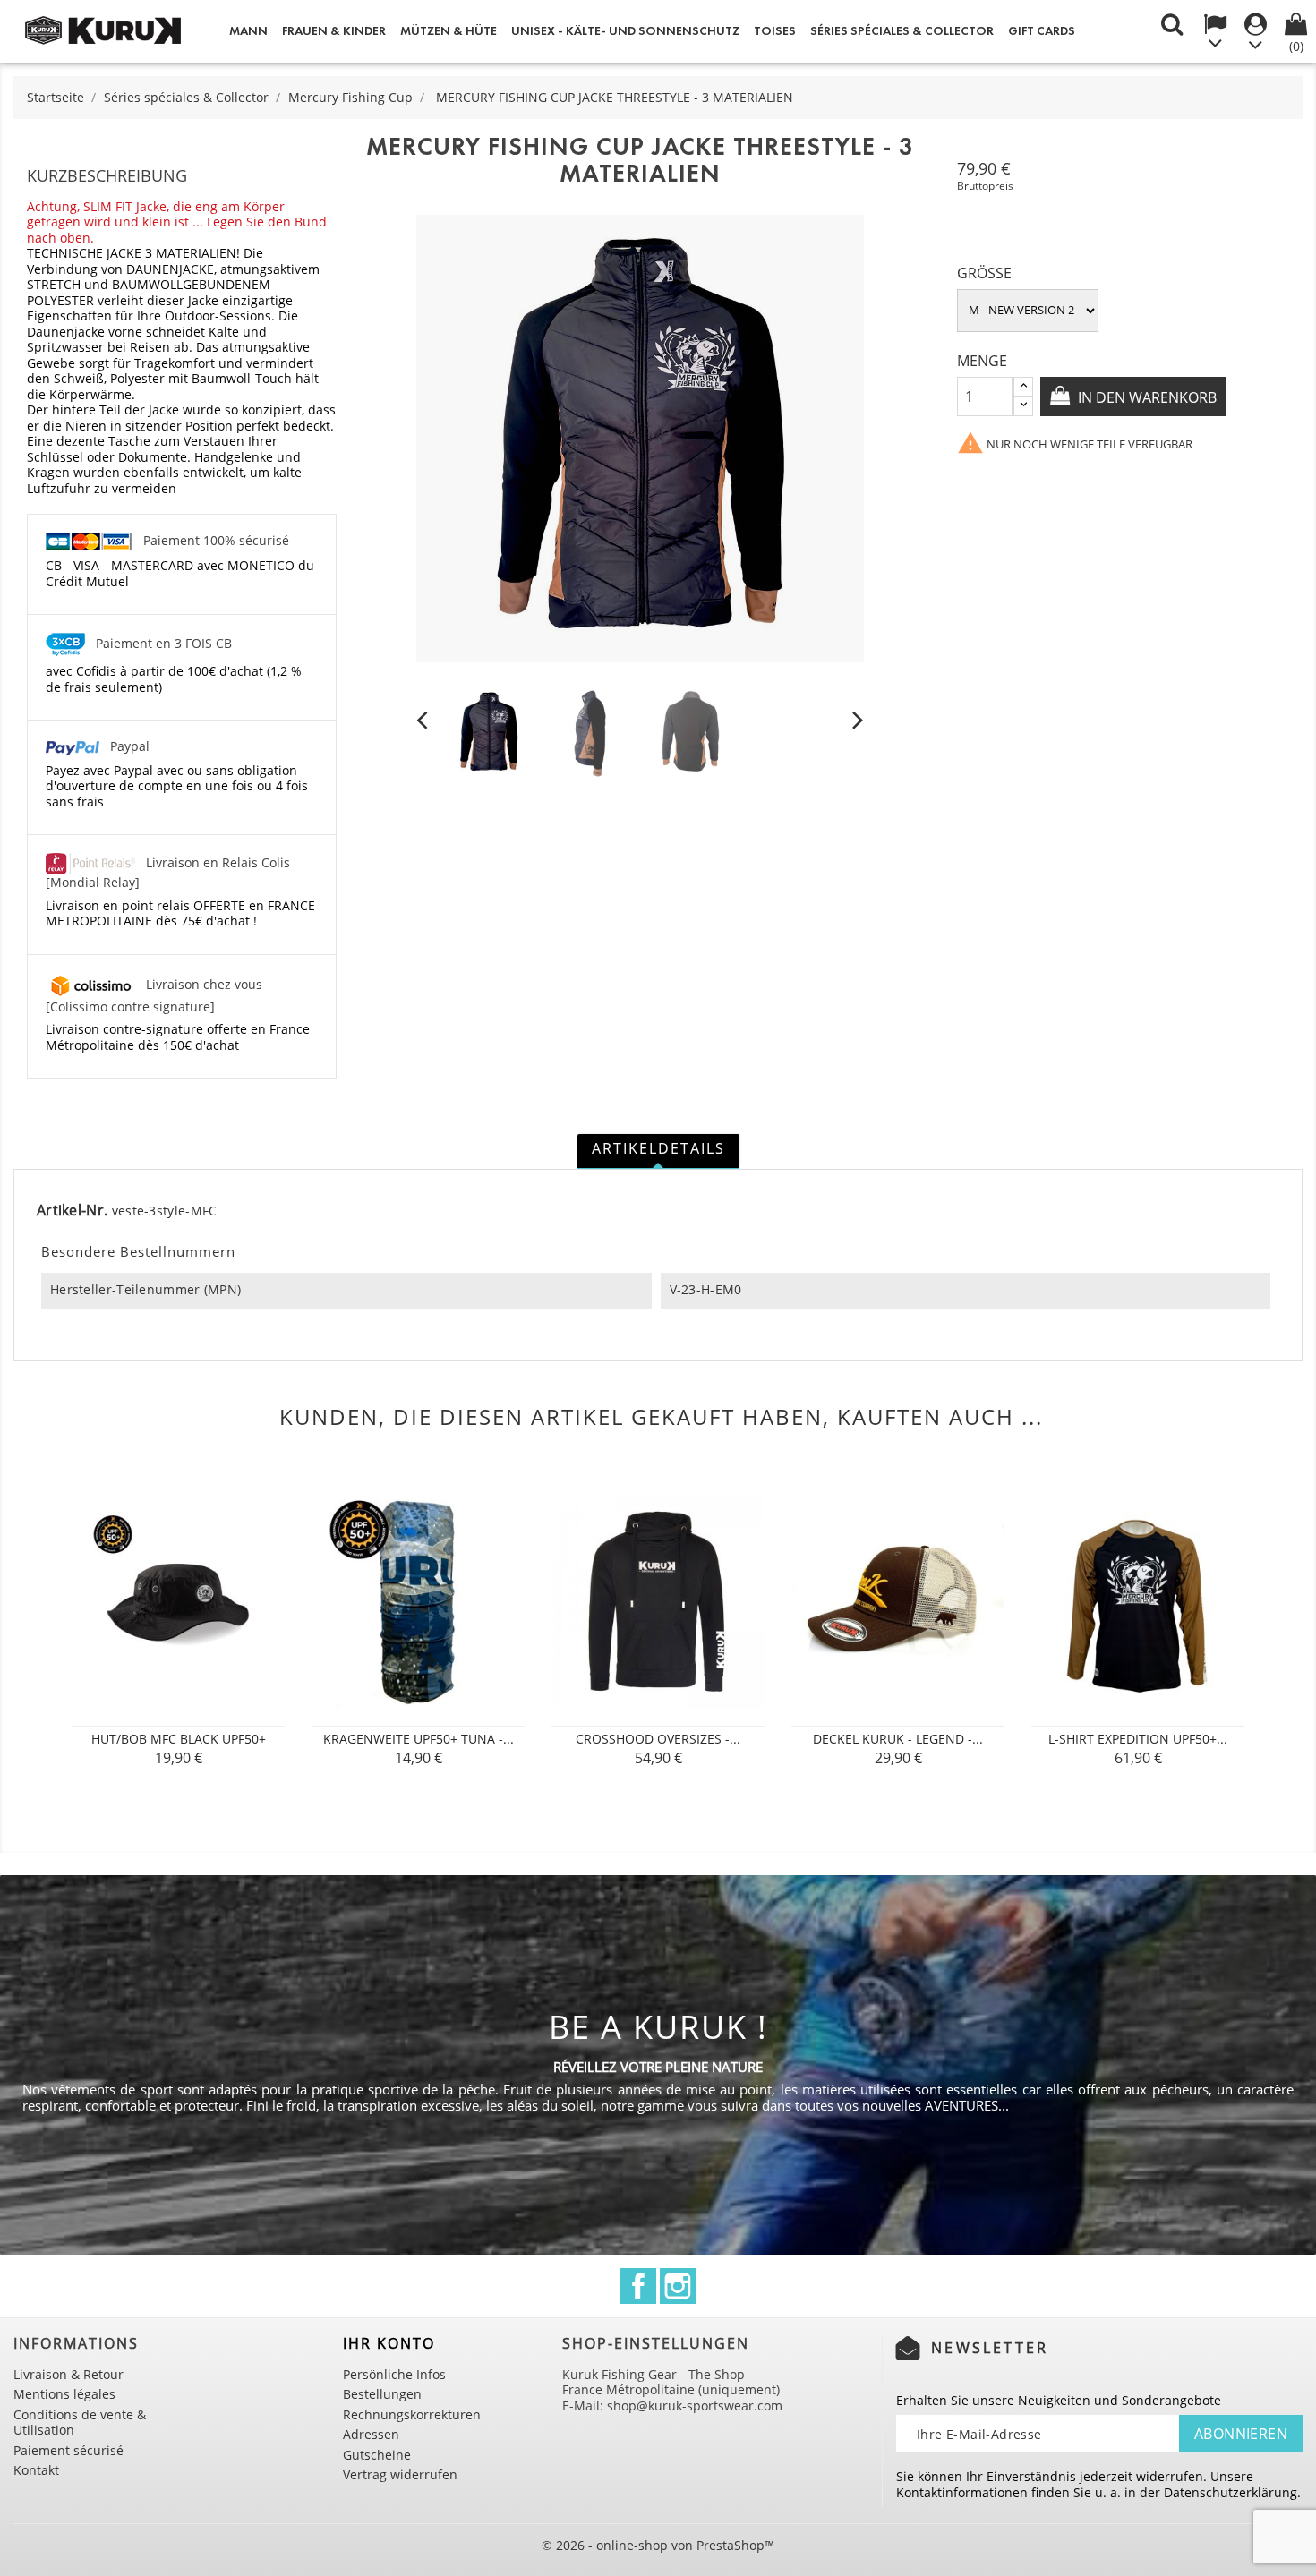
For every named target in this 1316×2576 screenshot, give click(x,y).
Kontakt (36, 2470)
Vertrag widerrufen (400, 2474)
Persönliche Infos (394, 2374)
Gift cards (1042, 31)
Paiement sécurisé (68, 2450)
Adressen (371, 2434)
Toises (775, 31)
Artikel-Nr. (72, 1211)
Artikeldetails (658, 1148)
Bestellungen (382, 2394)
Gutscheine (377, 2455)
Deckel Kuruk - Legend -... (898, 1739)
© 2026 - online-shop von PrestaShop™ (658, 2545)
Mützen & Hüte (449, 31)
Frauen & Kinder (334, 31)
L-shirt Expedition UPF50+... (1138, 1739)
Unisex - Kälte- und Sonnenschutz (625, 31)
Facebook (638, 2286)
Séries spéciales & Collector (902, 31)
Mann (248, 31)
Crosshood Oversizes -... (658, 1739)
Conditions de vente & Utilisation (80, 2422)
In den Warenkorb (1145, 397)
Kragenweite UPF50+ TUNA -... (419, 1739)
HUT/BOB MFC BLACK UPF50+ (179, 1739)
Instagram (678, 2286)
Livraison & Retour (68, 2374)
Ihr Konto (389, 2343)
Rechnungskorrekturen (412, 2414)
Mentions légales (64, 2394)
